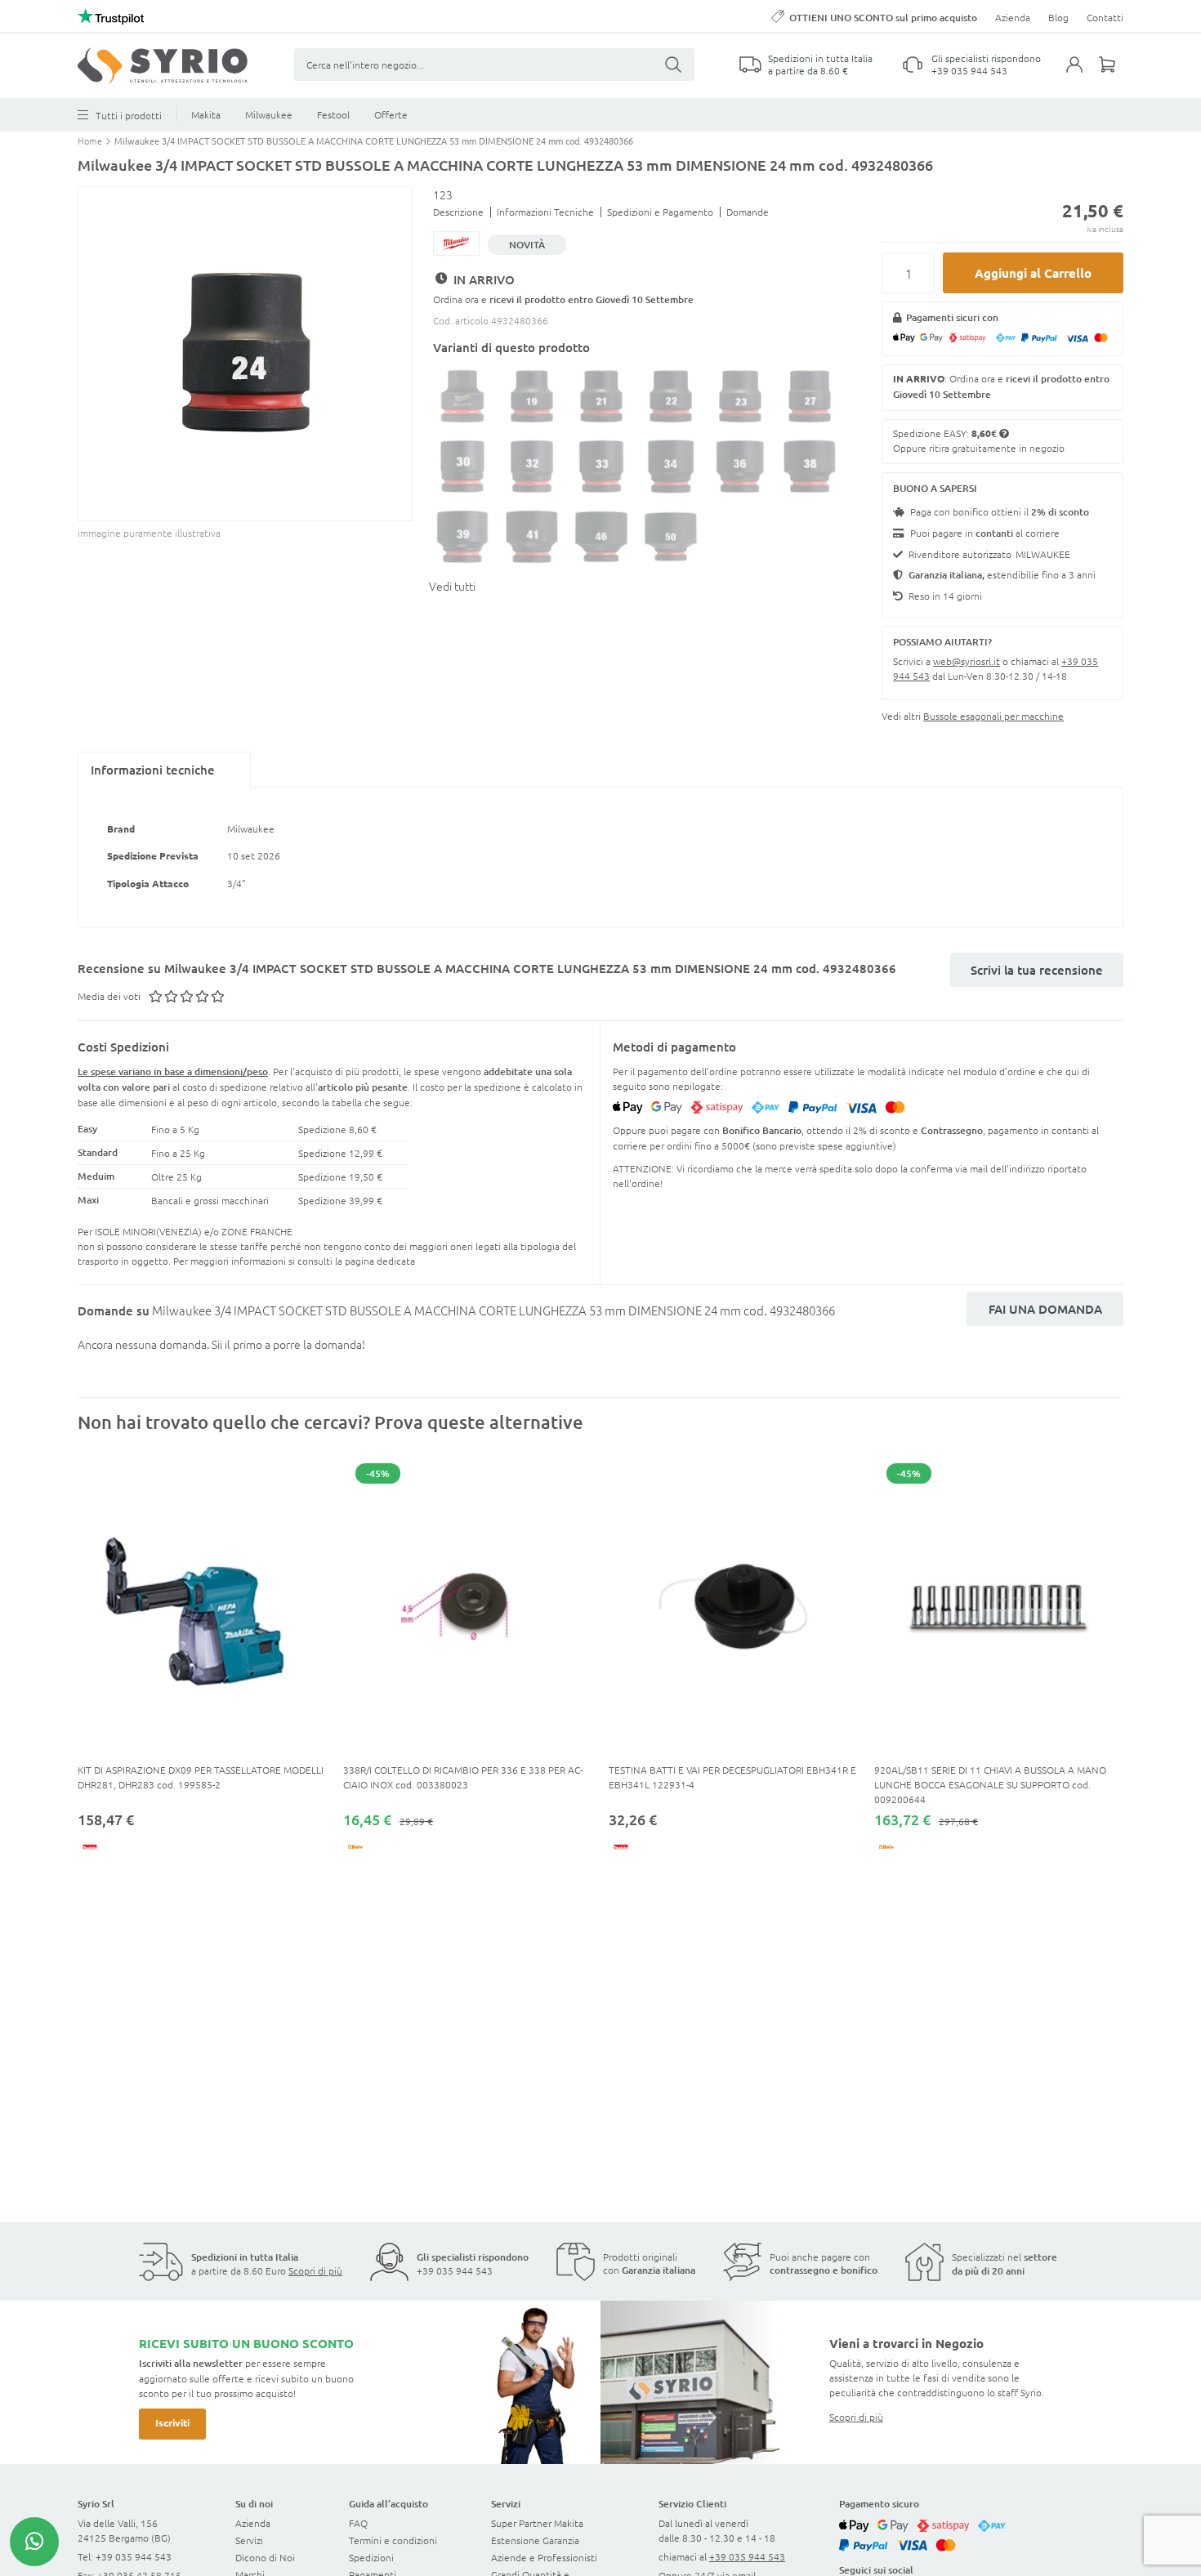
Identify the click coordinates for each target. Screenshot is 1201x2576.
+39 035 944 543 (969, 70)
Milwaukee (269, 114)
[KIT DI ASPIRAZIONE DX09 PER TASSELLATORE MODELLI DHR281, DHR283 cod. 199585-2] (202, 1607)
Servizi (249, 2540)
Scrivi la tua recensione (1037, 970)
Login (1083, 74)
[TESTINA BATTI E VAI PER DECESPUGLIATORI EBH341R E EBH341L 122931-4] (733, 1607)
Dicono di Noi (265, 2557)
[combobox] (494, 65)
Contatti (1105, 17)
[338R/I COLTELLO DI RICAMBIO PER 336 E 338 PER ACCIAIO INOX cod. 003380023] (468, 1607)
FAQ (358, 2523)
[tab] (164, 770)
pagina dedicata (380, 1261)
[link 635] (34, 2542)
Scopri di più (315, 2270)
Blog (1058, 17)
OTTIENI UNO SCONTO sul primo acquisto (883, 18)
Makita (206, 114)
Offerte (391, 114)
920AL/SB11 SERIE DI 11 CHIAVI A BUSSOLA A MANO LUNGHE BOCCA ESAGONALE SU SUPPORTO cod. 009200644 (990, 1784)
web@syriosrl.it (967, 661)
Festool (333, 114)
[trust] (111, 16)
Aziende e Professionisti (544, 2557)
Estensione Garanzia (535, 2540)
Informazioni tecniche (153, 770)
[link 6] (163, 66)
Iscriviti (172, 2422)
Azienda (1013, 17)
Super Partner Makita (537, 2523)
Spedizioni (371, 2557)
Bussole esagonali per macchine (993, 716)
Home (91, 141)
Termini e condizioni (393, 2540)
